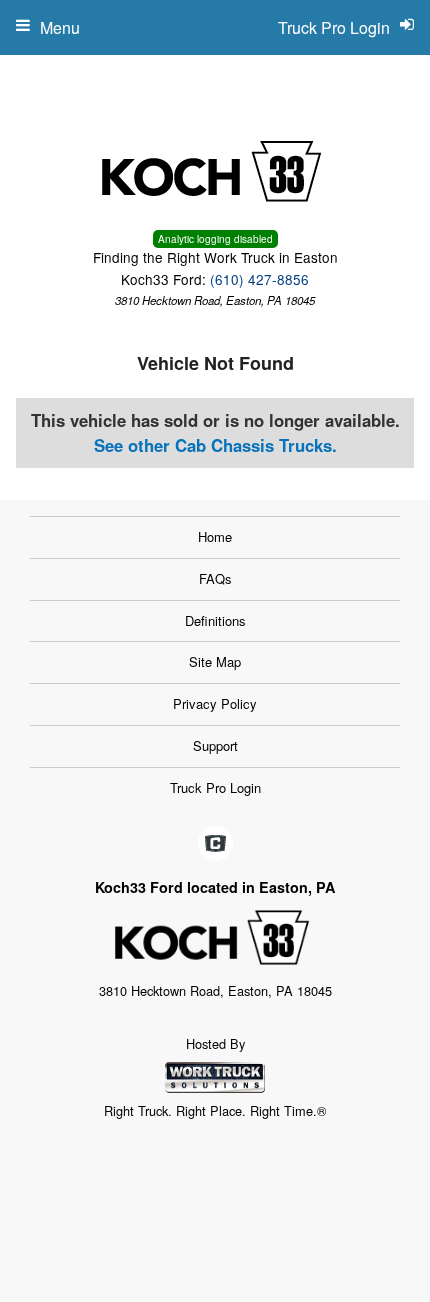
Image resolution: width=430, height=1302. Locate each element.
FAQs (215, 578)
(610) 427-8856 (259, 279)
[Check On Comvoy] (215, 844)
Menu (60, 27)
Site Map (215, 661)
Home (215, 536)
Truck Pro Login (215, 787)
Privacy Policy (215, 703)
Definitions (215, 620)
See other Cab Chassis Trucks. (215, 445)
